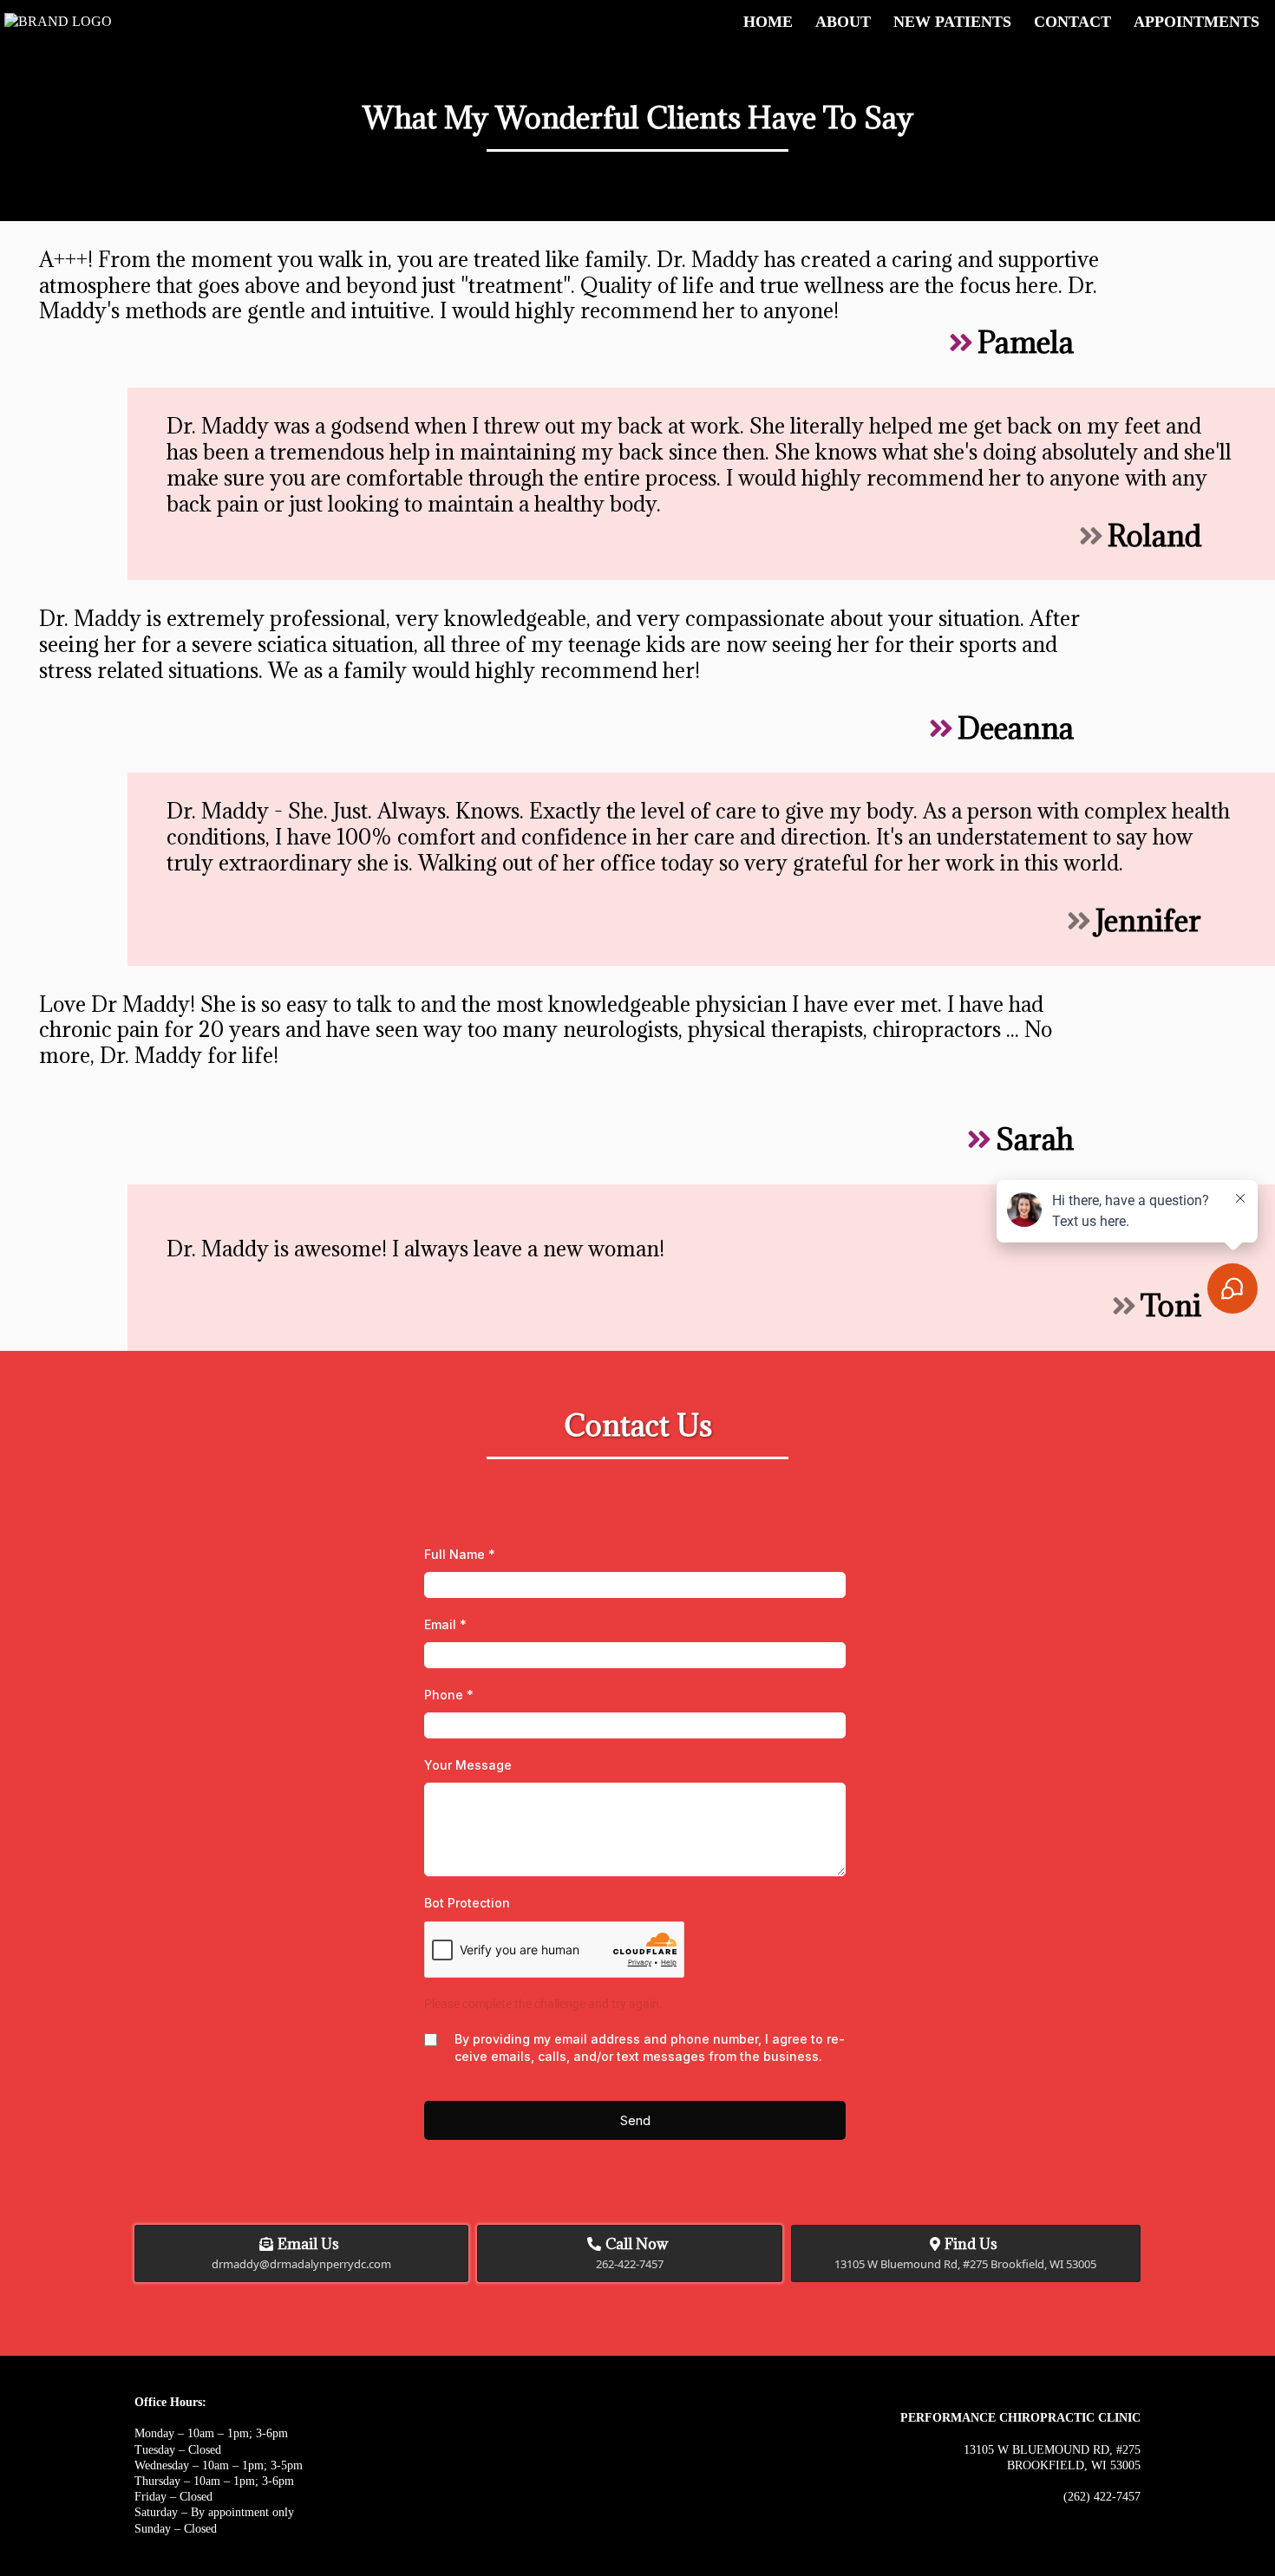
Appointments (1197, 22)
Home (768, 22)
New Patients (952, 22)
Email (445, 1624)
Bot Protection (467, 1903)
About (843, 22)
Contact (1072, 22)
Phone (449, 1695)
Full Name (460, 1554)
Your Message (468, 1765)
